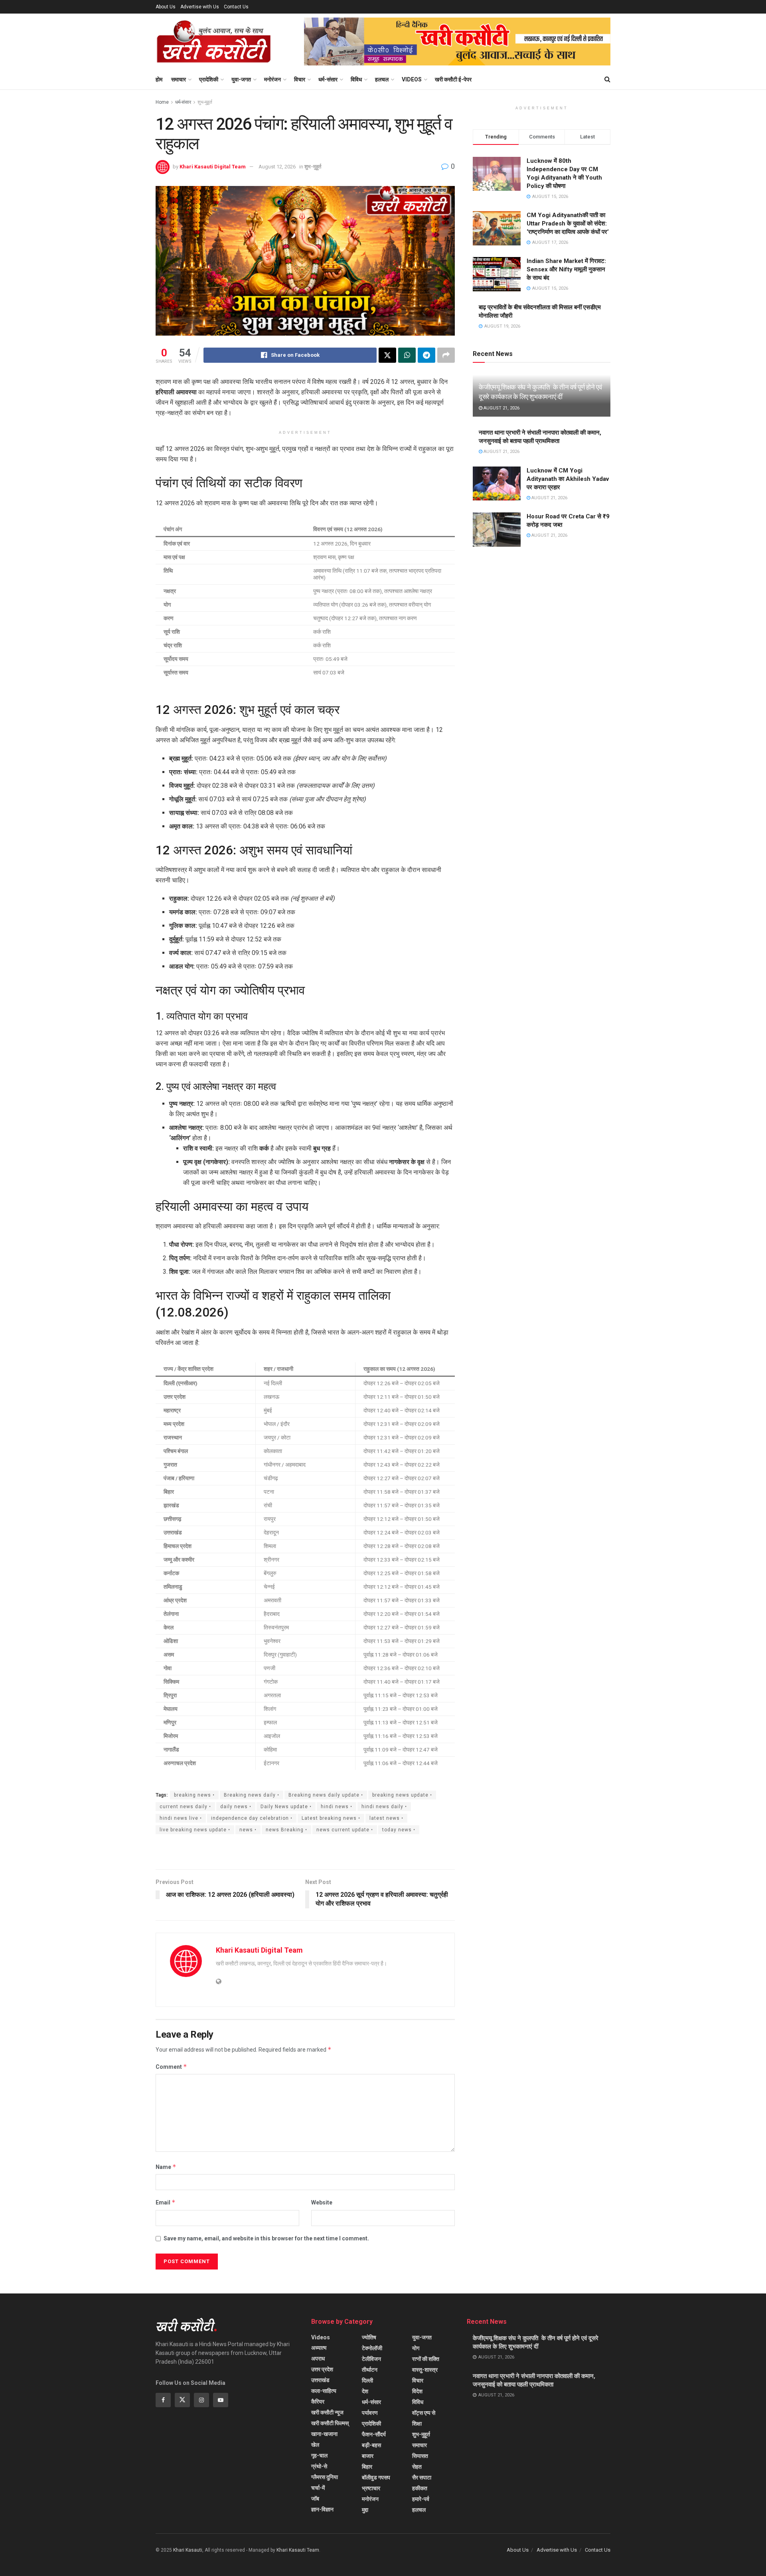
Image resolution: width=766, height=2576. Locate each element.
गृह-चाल (319, 2455)
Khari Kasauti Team (298, 2550)
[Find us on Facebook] (163, 2400)
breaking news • (194, 1795)
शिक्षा (417, 2424)
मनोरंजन (272, 79)
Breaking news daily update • (326, 1795)
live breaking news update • (195, 1830)
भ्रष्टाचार (371, 2488)
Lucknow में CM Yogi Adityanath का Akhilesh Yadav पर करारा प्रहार (568, 479)
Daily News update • (286, 1807)
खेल (315, 2445)
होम (159, 79)
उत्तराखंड (320, 2380)
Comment (171, 2067)
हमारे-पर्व (421, 2499)
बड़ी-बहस (371, 2445)
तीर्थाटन (370, 2370)
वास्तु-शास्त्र (425, 2370)
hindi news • (337, 1807)
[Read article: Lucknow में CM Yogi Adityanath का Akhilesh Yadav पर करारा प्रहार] (497, 484)
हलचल (382, 79)
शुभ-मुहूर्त (205, 102)
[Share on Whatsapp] (407, 355)
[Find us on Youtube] (221, 2400)
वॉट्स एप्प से (424, 2413)
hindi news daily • (384, 1807)
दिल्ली (367, 2380)
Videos (412, 79)
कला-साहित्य (324, 2391)
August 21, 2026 (501, 408)
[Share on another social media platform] (446, 355)
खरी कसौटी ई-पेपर (453, 79)
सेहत (417, 2467)
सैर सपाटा (422, 2477)
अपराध (318, 2359)
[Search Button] (607, 79)
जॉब (315, 2499)
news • (248, 1830)
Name (166, 2167)
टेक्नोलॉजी (372, 2348)
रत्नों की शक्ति (426, 2359)
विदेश (417, 2391)
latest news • (386, 1818)
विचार (300, 79)
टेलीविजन (371, 2359)
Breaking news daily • (252, 1795)
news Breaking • (286, 1830)
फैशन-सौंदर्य (374, 2434)
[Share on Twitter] (387, 355)
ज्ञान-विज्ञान (322, 2509)
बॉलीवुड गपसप (376, 2477)
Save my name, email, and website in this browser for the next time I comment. (266, 2238)
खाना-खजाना (324, 2434)
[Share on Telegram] (426, 355)
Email (166, 2202)
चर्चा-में (318, 2488)
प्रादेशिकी (209, 79)
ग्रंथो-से (319, 2466)
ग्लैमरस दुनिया (325, 2477)
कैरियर (318, 2402)
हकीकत (420, 2488)
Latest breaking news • (331, 1818)
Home (162, 102)
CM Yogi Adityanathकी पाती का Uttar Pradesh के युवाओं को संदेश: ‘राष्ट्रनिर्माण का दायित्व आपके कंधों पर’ (568, 223)
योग (416, 2348)
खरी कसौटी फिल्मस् (330, 2423)
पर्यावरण (370, 2413)
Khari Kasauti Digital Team (213, 167)
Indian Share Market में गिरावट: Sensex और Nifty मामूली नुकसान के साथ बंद (566, 269)
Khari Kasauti (188, 2550)
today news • (399, 1830)
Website (322, 2202)
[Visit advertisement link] (457, 42)
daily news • (236, 1807)
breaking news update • (402, 1795)
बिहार (367, 2467)
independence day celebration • (252, 1818)
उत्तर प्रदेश (322, 2369)
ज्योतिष (369, 2337)
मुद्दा (365, 2510)
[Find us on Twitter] (182, 2400)
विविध (356, 79)
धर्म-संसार (328, 79)
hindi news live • (181, 1818)
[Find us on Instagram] (201, 2400)
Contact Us (236, 7)
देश (365, 2391)
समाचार (179, 79)
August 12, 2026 (277, 167)
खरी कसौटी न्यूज (327, 2412)
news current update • (345, 1830)
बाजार (368, 2456)
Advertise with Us (200, 7)
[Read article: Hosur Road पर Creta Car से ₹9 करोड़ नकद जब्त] (497, 530)
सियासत (420, 2456)
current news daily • (185, 1807)
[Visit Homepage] (214, 42)
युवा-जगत (241, 79)
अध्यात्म (319, 2348)
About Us (166, 7)
